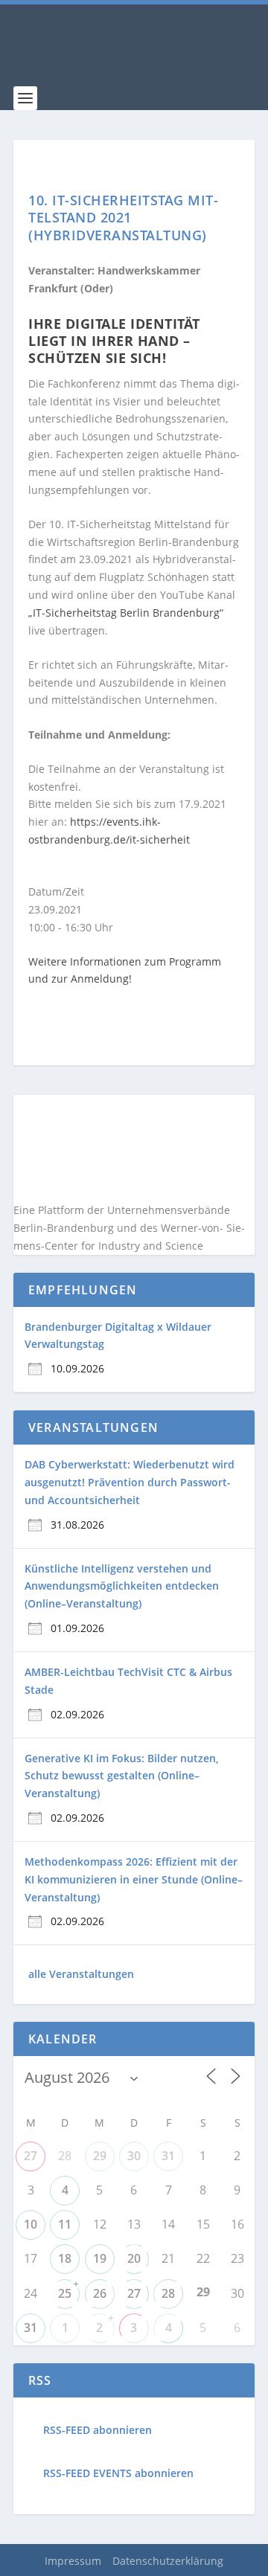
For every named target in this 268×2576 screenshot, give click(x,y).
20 (134, 2258)
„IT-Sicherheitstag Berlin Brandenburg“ (126, 613)
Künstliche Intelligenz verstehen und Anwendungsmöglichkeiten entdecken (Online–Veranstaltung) (122, 1586)
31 (168, 2156)
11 (65, 2224)
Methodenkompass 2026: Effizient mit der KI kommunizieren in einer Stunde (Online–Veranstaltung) (134, 1879)
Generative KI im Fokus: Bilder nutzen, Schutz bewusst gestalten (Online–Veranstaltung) (122, 1776)
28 (168, 2293)
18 (65, 2258)
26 (100, 2293)
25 (65, 2293)
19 (100, 2258)
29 (100, 2156)
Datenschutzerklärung (168, 2561)
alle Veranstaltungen (81, 1974)
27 (31, 2156)
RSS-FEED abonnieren (98, 2430)
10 (31, 2224)
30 (134, 2156)
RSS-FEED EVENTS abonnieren (118, 2473)
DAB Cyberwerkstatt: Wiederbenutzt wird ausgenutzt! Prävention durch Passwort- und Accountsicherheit (130, 1482)
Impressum (73, 2561)
